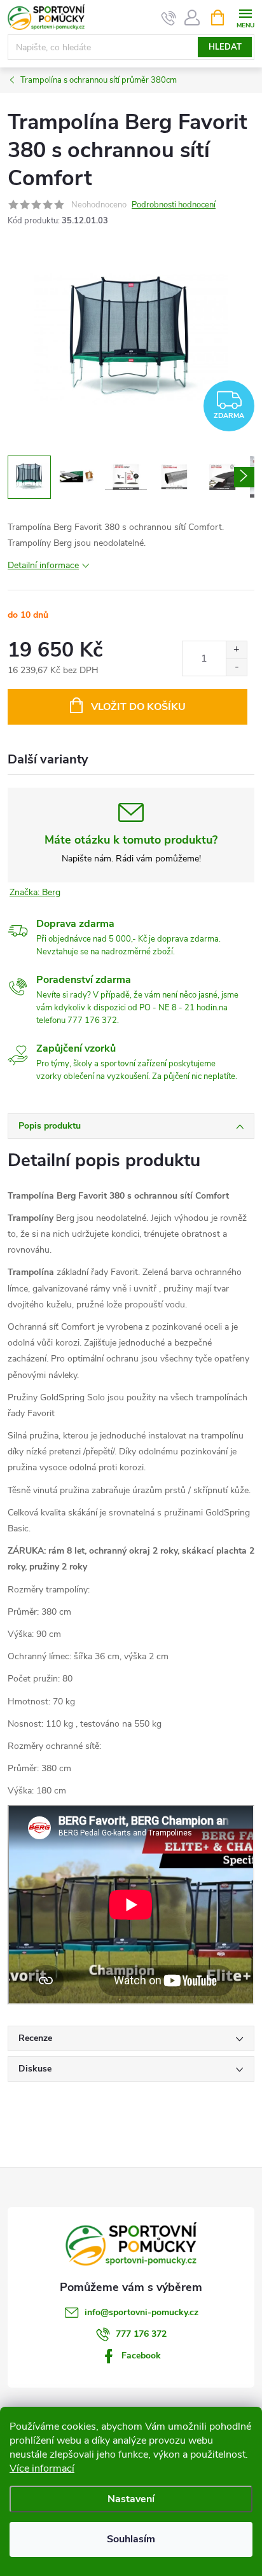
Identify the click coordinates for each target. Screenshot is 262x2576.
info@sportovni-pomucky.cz (141, 2312)
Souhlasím (131, 2539)
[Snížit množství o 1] (236, 667)
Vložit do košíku (138, 707)
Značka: (35, 892)
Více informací (42, 2468)
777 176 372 (141, 2334)
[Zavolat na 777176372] (169, 18)
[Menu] (245, 17)
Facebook (141, 2356)
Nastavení (131, 2499)
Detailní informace (43, 565)
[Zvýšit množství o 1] (236, 650)
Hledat (225, 47)
